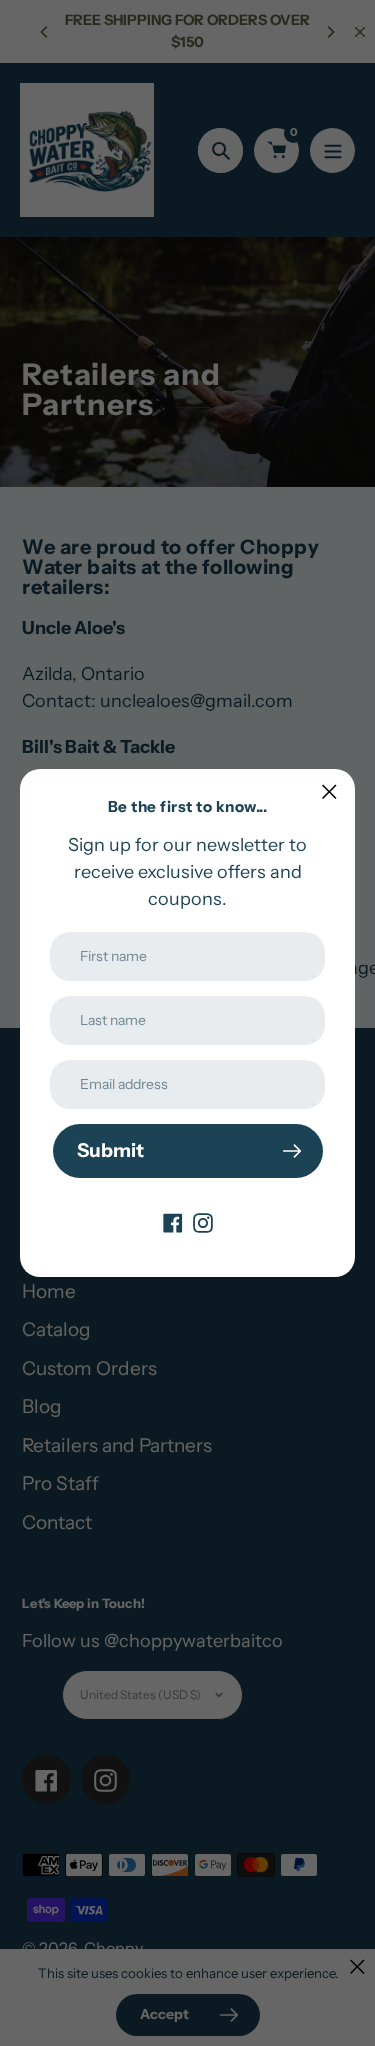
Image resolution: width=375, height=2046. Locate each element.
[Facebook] (173, 1221)
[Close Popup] (329, 791)
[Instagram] (203, 1221)
